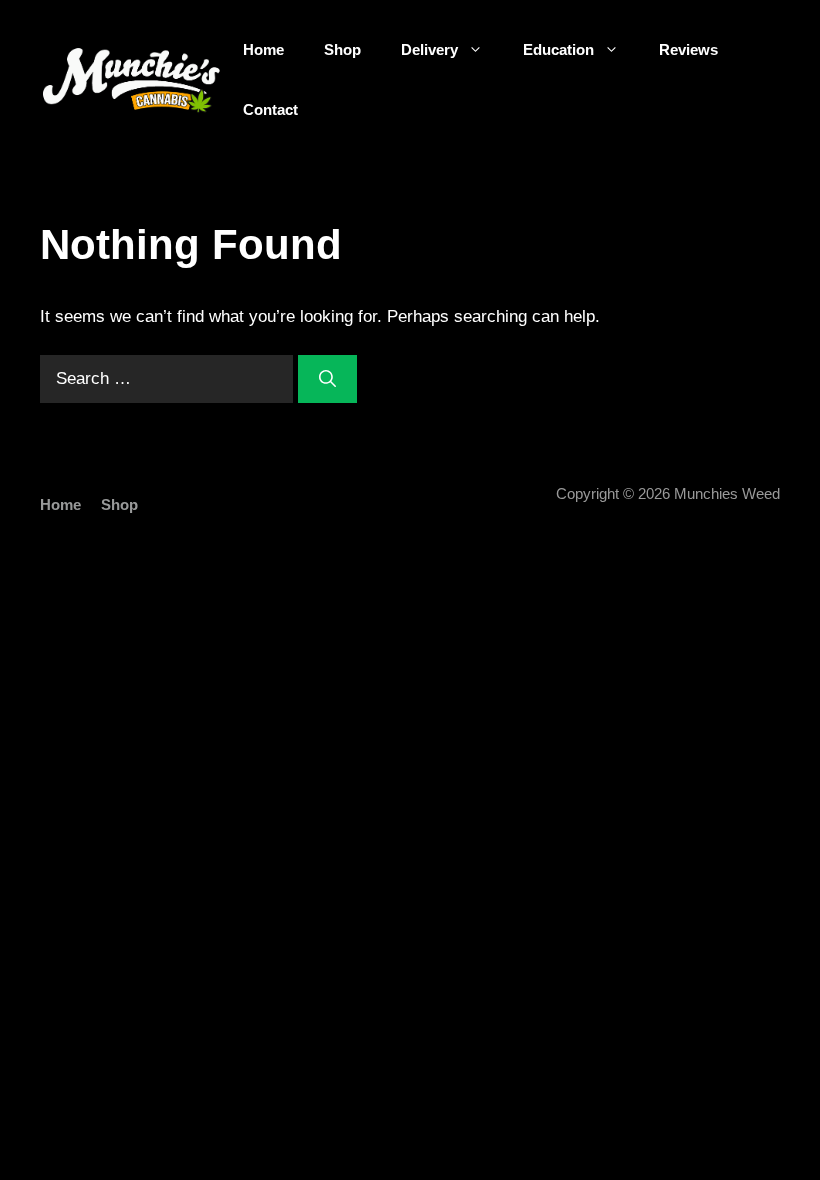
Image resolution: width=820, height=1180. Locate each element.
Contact (270, 109)
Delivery (429, 49)
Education (558, 49)
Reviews (688, 49)
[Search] (327, 379)
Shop (342, 49)
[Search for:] (169, 378)
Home (263, 49)
